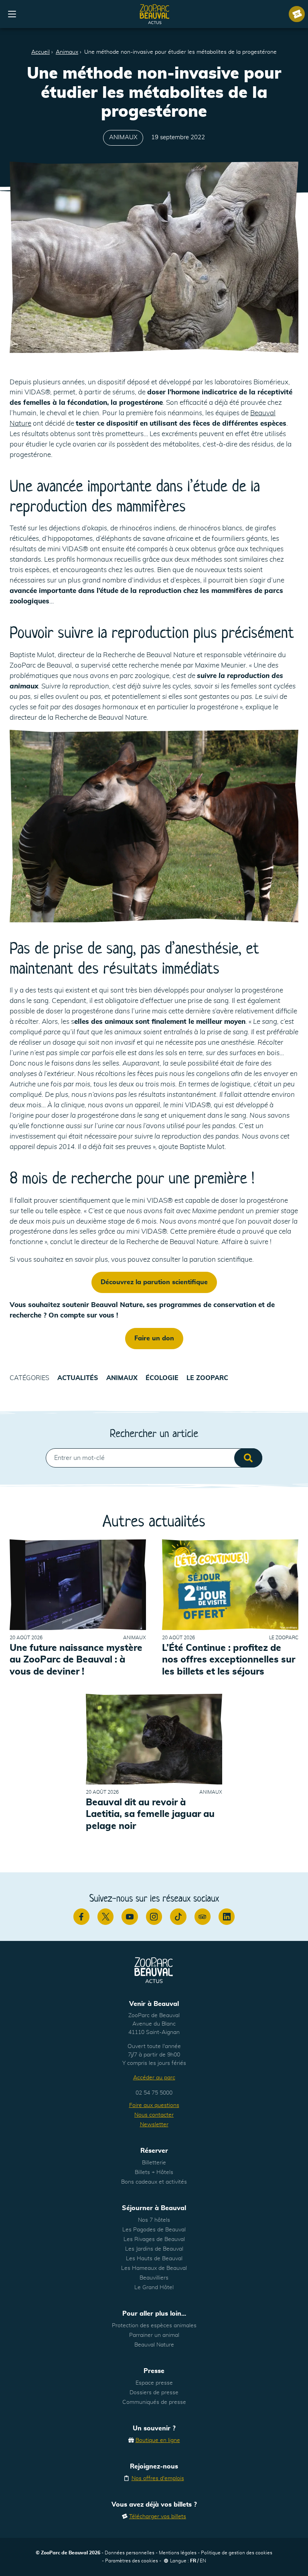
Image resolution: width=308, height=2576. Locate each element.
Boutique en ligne (158, 2440)
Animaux (67, 52)
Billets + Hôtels (154, 2172)
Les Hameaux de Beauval (154, 2268)
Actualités (78, 1378)
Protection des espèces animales (154, 2326)
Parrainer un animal (154, 2335)
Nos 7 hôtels (154, 2220)
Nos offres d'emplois (158, 2479)
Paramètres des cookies (132, 2561)
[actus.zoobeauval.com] (155, 14)
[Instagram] (154, 1916)
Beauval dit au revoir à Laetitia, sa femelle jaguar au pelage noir (150, 1815)
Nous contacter (154, 2115)
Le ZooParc (207, 1378)
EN (203, 2561)
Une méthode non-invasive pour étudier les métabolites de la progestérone (180, 52)
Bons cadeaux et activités (154, 2182)
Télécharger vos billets (158, 2517)
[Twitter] (105, 1916)
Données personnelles (130, 2553)
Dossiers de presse (154, 2393)
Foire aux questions (154, 2105)
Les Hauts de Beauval (154, 2259)
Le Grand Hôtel (154, 2288)
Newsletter (154, 2125)
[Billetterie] (297, 14)
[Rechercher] (248, 1458)
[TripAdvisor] (203, 1916)
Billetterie (154, 2163)
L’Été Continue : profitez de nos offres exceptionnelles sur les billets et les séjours (229, 1660)
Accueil (41, 52)
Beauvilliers (154, 2278)
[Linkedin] (227, 1916)
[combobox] (154, 1458)
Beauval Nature (154, 2345)
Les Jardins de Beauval (154, 2249)
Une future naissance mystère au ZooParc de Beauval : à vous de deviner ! (76, 1660)
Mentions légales (178, 2553)
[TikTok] (178, 1916)
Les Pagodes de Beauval (154, 2230)
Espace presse (154, 2383)
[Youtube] (130, 1916)
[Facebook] (81, 1916)
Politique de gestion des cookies (237, 2553)
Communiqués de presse (154, 2402)
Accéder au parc (154, 2078)
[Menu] (12, 14)
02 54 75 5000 (154, 2093)
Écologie (162, 1378)
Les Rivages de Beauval (154, 2239)
